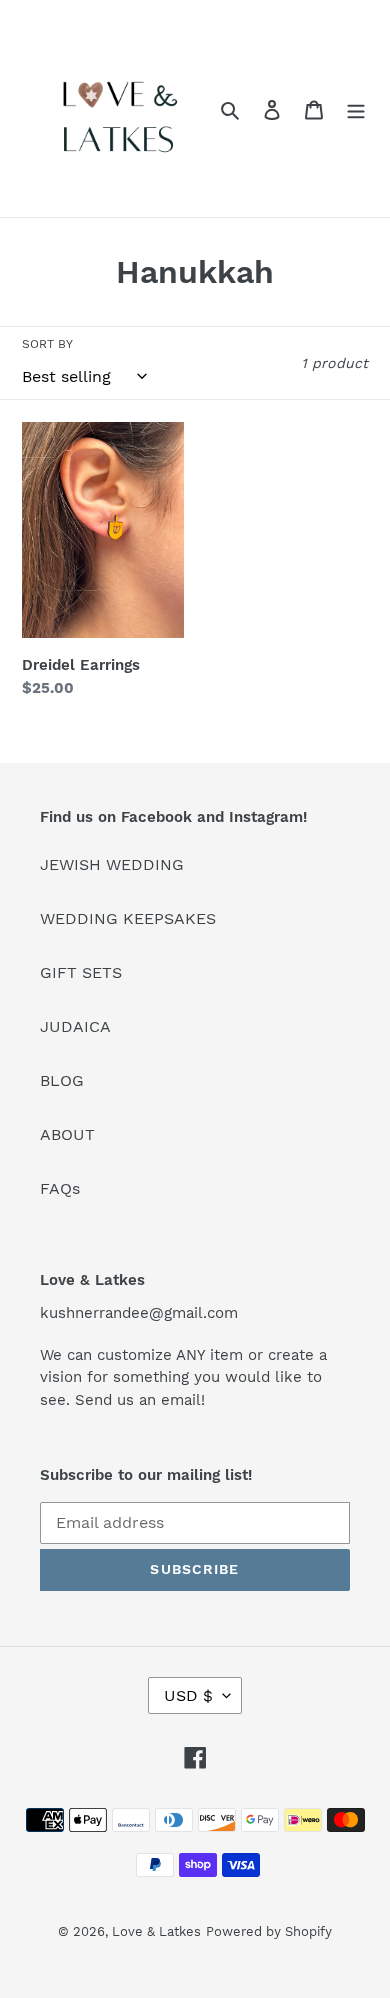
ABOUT (67, 1134)
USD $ (188, 1695)
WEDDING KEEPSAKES (128, 918)
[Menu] (356, 109)
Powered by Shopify (269, 1931)
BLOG (62, 1080)
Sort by (47, 344)
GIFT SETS (81, 972)
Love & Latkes (156, 1931)
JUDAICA (75, 1026)
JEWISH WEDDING (112, 864)
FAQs (60, 1188)
